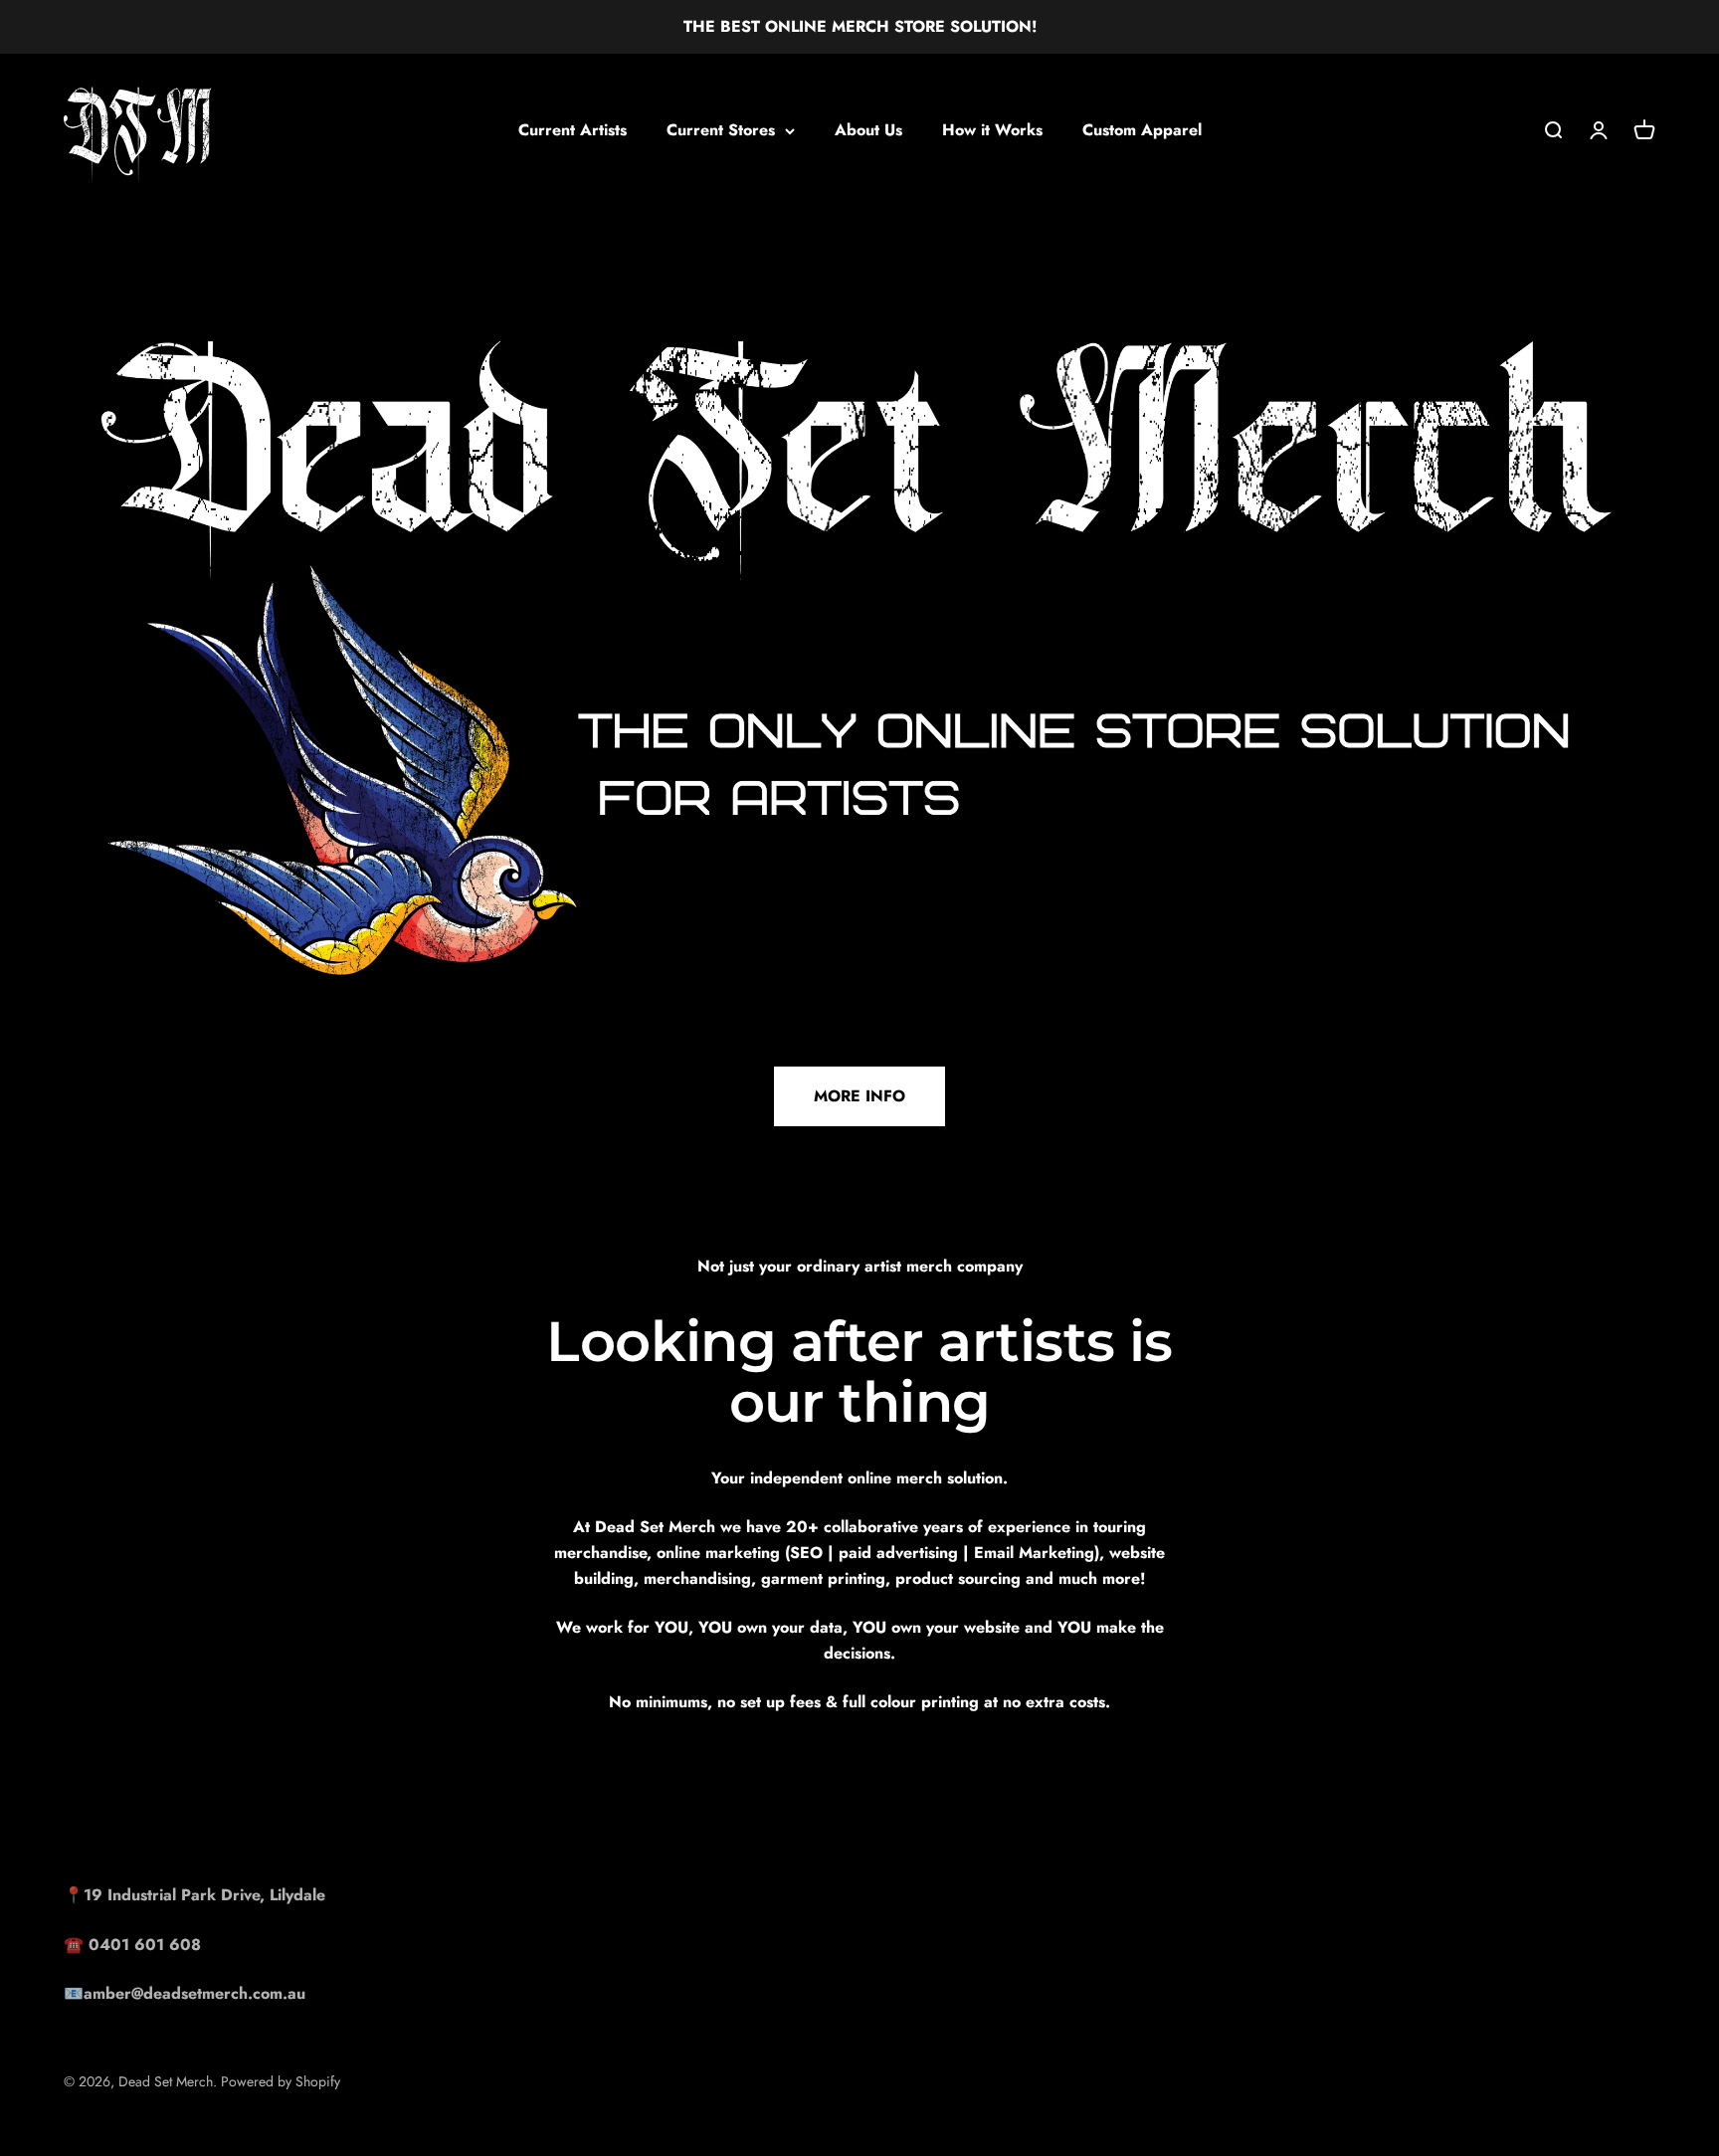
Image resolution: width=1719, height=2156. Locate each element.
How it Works (992, 130)
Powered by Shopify (281, 2081)
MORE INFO (859, 1096)
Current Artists (573, 130)
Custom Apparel (1142, 130)
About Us (868, 130)
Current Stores (721, 130)
